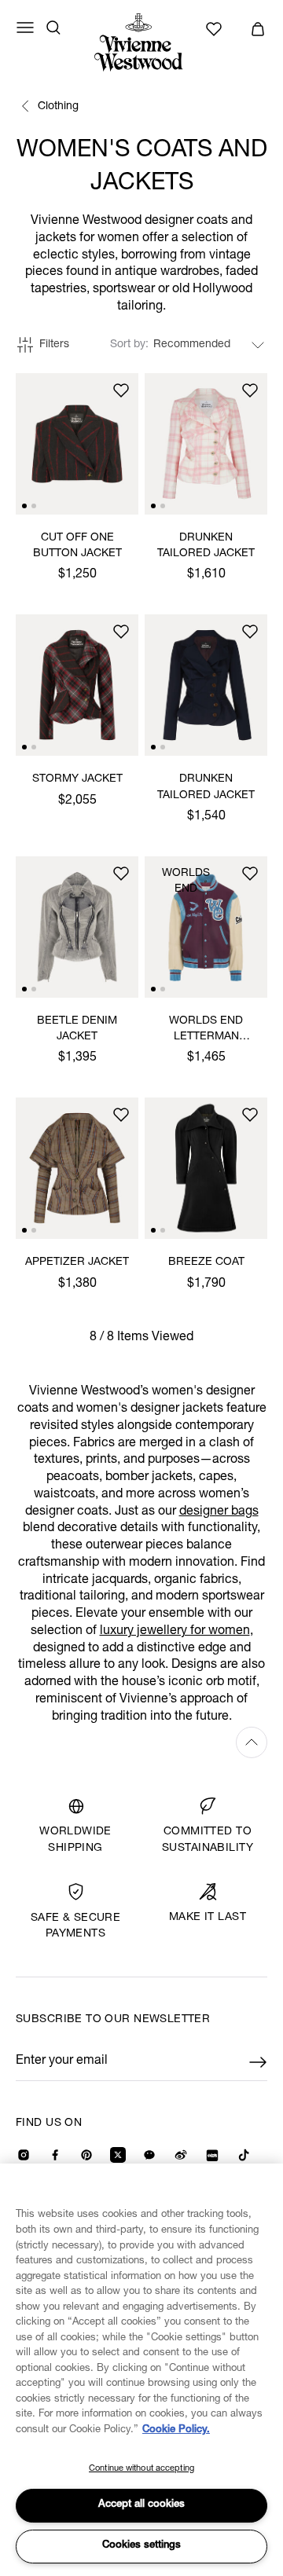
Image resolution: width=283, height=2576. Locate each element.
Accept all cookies (141, 2505)
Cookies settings (141, 2546)
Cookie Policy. (176, 2430)
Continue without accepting (141, 2469)
